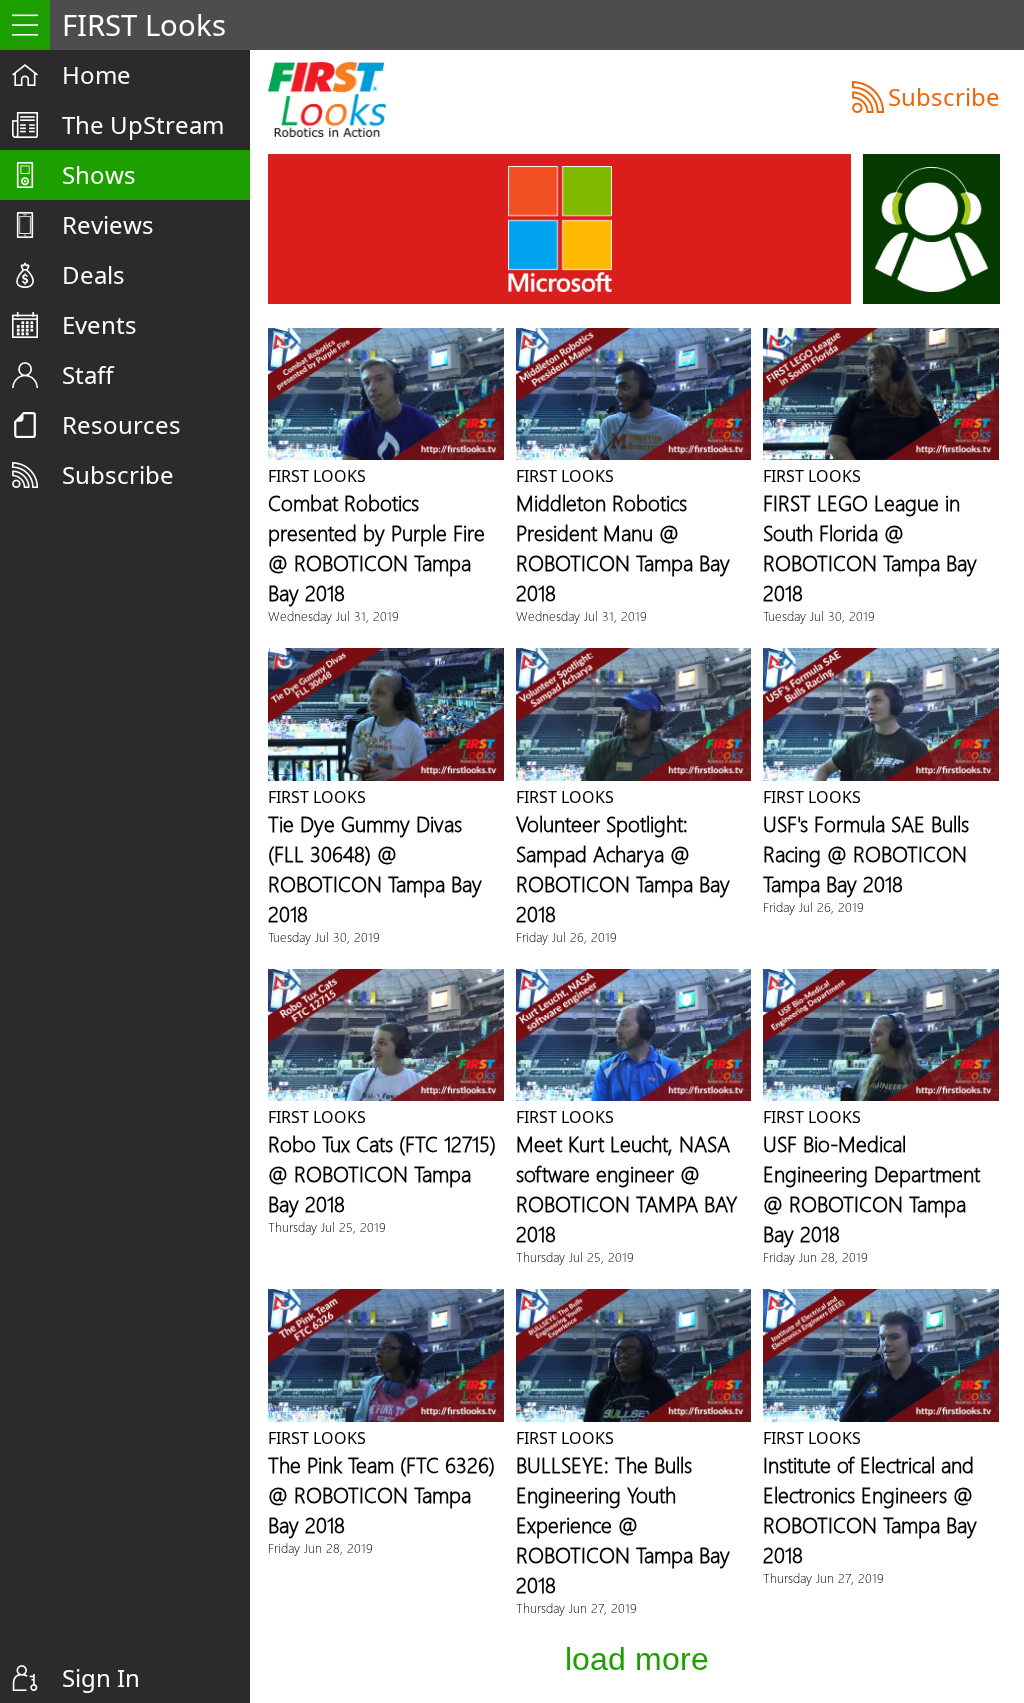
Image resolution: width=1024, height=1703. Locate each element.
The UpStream (143, 124)
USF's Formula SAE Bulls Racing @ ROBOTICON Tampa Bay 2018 (866, 853)
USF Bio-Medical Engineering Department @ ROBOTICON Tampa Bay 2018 (871, 1188)
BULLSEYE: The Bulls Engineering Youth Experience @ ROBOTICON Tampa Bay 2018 (623, 1524)
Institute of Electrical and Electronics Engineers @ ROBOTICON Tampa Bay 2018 (870, 1509)
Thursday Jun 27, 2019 (576, 1607)
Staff (88, 374)
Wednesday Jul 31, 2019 (333, 615)
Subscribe (118, 474)
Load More (637, 1659)
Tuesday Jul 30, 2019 (819, 615)
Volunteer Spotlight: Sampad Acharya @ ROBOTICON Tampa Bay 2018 (623, 868)
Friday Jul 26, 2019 (566, 936)
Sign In (101, 1677)
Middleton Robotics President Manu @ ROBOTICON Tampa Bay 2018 (623, 547)
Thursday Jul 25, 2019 (327, 1226)
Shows (99, 174)
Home (96, 74)
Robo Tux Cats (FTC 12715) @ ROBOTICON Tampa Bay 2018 (382, 1173)
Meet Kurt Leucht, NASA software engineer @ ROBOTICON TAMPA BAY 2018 (626, 1188)
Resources (121, 424)
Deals (93, 274)
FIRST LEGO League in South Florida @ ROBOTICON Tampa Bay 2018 (870, 547)
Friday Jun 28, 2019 (815, 1256)
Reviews (108, 224)
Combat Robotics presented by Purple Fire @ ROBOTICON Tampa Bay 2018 (376, 547)
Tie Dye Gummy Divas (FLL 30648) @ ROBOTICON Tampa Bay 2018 (375, 868)
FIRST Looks (317, 476)
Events (99, 324)
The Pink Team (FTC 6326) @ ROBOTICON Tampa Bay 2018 (381, 1494)
